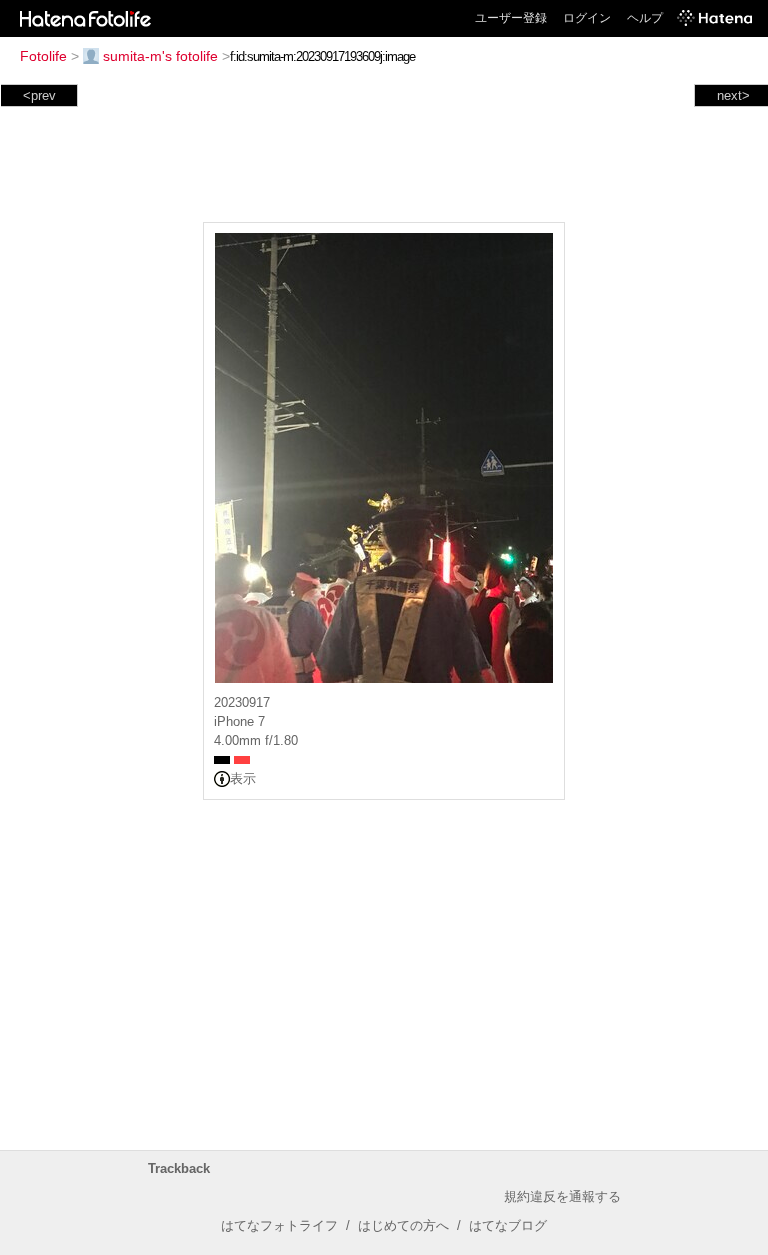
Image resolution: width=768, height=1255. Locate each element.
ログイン (587, 18)
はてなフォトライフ (279, 1225)
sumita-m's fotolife (160, 56)
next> (733, 95)
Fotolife (43, 56)
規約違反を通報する (562, 1196)
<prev (39, 95)
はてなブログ (508, 1225)
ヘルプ (645, 18)
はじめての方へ (403, 1225)
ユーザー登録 (511, 18)
